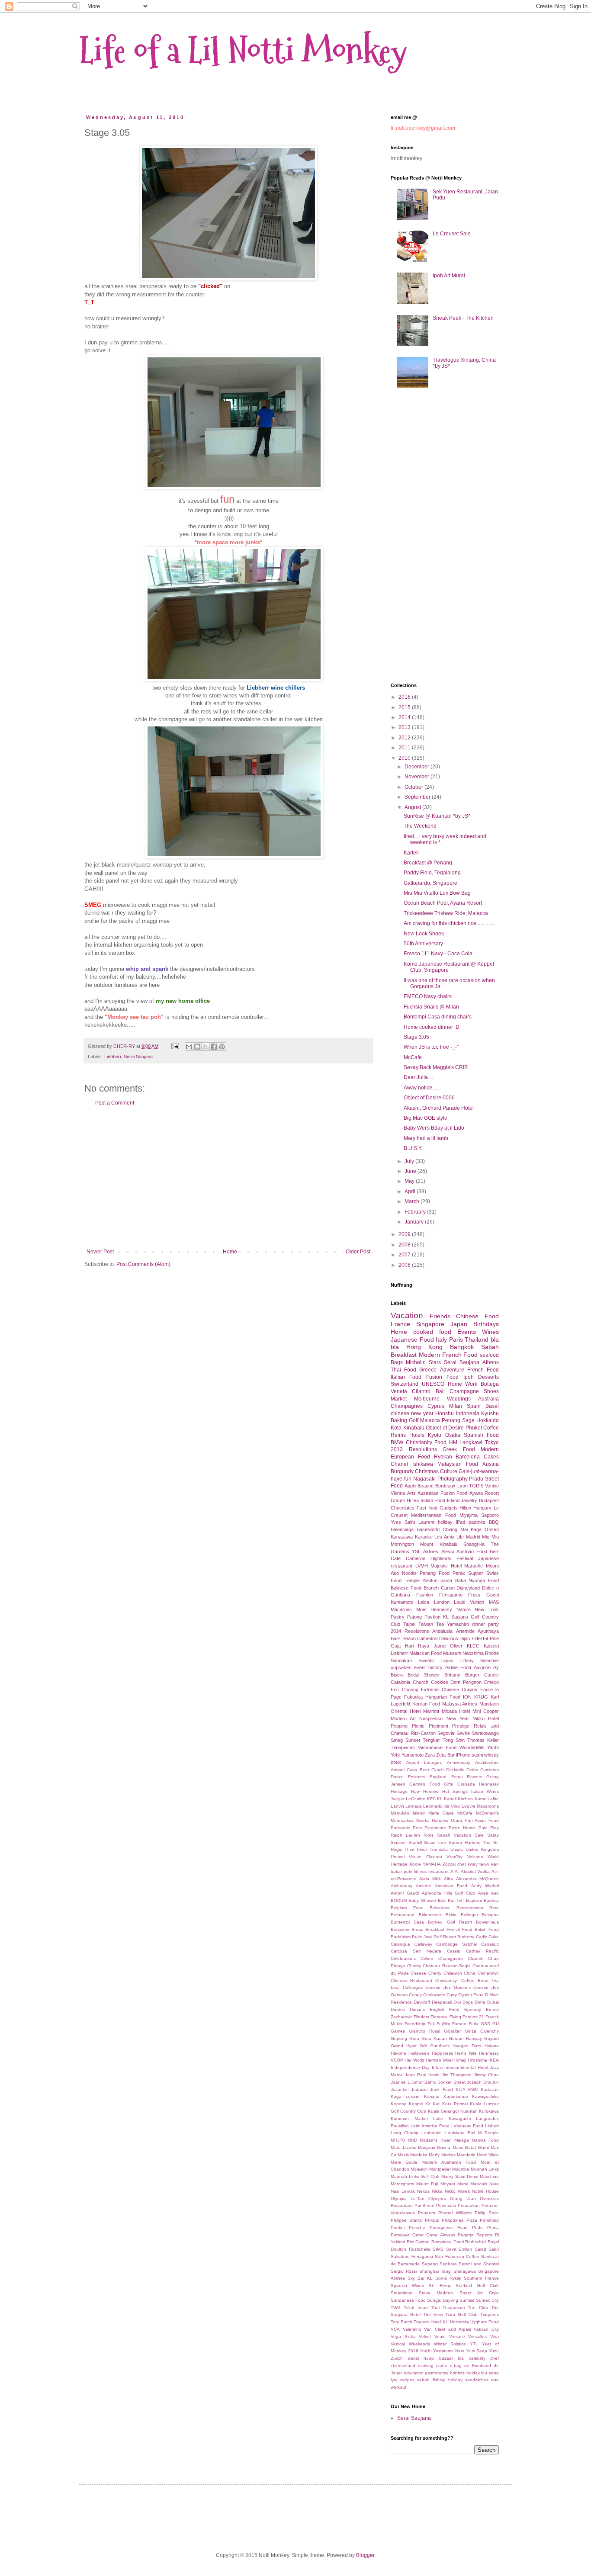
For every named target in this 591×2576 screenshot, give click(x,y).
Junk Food (441, 2089)
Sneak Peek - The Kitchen (463, 318)
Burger (472, 1675)
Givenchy (490, 2031)
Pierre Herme (462, 1828)
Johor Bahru (424, 2082)
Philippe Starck (406, 2220)
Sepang (430, 2264)
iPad (461, 1522)
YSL (416, 1551)
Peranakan (469, 2205)
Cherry (435, 1973)
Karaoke (424, 1537)
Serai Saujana (138, 1057)
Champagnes (407, 1406)
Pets (417, 1828)
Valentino (412, 2329)
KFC (431, 1799)
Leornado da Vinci (442, 1806)
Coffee (491, 1428)
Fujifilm (443, 2024)
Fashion (425, 1595)
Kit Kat (432, 2104)
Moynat (448, 2184)
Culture (449, 1471)
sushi (477, 1755)
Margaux (427, 2147)
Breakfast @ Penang (428, 863)
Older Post (358, 1252)
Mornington (402, 1544)
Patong (414, 1617)
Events (467, 1332)
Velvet (425, 2337)
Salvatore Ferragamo (412, 2256)
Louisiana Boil (460, 2133)
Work (471, 1384)
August (413, 807)
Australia (488, 1399)
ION (467, 1697)
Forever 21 (473, 2017)
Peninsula (446, 2205)
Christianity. (446, 1980)
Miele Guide (404, 2162)
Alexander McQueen (477, 1879)
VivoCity (454, 1857)
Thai (435, 2308)
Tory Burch (401, 2322)
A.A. (455, 1871)
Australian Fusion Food (442, 1493)
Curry (452, 1995)
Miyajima (469, 1515)
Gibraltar (452, 2031)
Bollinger (469, 1915)
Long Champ (405, 2133)
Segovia (446, 1733)
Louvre (469, 1806)
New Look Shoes (424, 934)
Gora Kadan (434, 2038)
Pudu (477, 2228)
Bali (440, 1391)
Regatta (466, 2235)
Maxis (403, 2155)
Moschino (489, 2176)
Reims (398, 1435)
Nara (494, 2184)
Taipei (409, 1624)
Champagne (464, 1391)
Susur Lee (435, 1842)
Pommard (489, 2220)
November (418, 777)
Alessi (448, 1551)
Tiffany (467, 1661)
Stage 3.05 (416, 1037)
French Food (483, 1370)
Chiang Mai (455, 1529)
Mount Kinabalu (438, 1544)
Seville (463, 1733)
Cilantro (421, 1391)
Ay (496, 1667)
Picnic (418, 1726)
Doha (480, 2002)
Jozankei (400, 2089)
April (411, 1192)
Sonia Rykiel (448, 2278)
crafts (442, 2366)
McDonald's (487, 1813)
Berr (494, 1551)
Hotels (417, 1435)
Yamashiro (458, 1624)
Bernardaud (403, 1915)
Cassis (453, 1951)
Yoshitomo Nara (449, 2351)
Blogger (365, 2555)
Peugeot (427, 2213)
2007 (405, 1255)
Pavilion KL (437, 1617)
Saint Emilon (459, 2249)
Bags (397, 1362)
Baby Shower (422, 1900)
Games (398, 2031)
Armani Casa (404, 1770)
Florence (439, 2017)
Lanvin (397, 1806)
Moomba (461, 2169)
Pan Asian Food (482, 1820)
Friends (440, 1316)
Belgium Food (407, 1908)
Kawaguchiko (485, 2096)
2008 (405, 1245)
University (459, 2322)
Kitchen (465, 1799)
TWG (396, 2308)
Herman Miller (439, 2060)
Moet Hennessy (434, 1609)
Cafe (396, 1558)
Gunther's (440, 2046)
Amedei (423, 1886)
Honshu (445, 1413)
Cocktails (455, 1770)
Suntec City (487, 2300)
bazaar (446, 2358)
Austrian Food (472, 1551)
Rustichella (420, 2249)
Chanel (399, 1464)
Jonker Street (452, 2082)
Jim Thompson (457, 2075)
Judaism (419, 2089)
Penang (451, 1420)
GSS (485, 2024)
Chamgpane (451, 1958)
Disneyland (468, 1588)
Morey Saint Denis (460, 2176)
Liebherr (113, 1057)
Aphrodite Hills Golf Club (449, 1893)
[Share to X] (206, 1047)
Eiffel (477, 1638)
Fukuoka (413, 1697)
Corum (398, 1500)
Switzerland (405, 1384)
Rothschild (475, 2242)
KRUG (481, 1697)
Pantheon (424, 2205)
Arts (411, 1493)
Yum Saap (477, 2351)
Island (453, 1500)
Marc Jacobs (403, 2147)
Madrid (473, 1537)
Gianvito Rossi (424, 2031)
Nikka (437, 2191)
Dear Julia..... (419, 1077)
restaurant (438, 1871)
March (413, 1201)
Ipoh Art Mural (449, 276)
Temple (412, 1580)
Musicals (479, 2184)
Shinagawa (465, 2271)
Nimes (464, 2191)
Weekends (419, 2344)
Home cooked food (421, 1332)
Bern (494, 1908)
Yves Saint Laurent (413, 1522)
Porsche (417, 2228)
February (416, 1212)
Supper (476, 1573)
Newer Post (100, 1252)
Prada (476, 1479)
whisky (491, 1755)
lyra (394, 2380)
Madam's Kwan (435, 2140)
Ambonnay (401, 1886)
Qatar (418, 2235)
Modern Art (403, 1718)
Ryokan (443, 1457)
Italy (441, 1339)
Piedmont (438, 1726)
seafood (489, 1355)
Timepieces (403, 1747)
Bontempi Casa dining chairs (438, 1017)
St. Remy (440, 2285)
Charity (414, 1966)
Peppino (399, 1726)
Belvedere (440, 1908)
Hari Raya (417, 1646)
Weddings (459, 1399)
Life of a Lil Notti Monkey (243, 51)
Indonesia (468, 1413)
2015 (405, 707)
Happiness (442, 2053)
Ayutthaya (488, 1631)
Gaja (396, 1646)
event (420, 1667)
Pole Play (489, 1828)
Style (494, 2293)
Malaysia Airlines (460, 1704)
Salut (494, 2249)
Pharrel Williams (455, 2213)
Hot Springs (455, 1791)
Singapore (430, 1324)
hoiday (473, 2373)
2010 (405, 758)
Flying (455, 2017)
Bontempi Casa (407, 1922)
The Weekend (420, 826)
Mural (463, 2184)
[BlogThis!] (197, 1047)
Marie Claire (441, 1813)
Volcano (475, 1857)
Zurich (397, 2358)
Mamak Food (485, 2140)
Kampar (432, 2096)
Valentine (490, 1661)
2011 (405, 748)
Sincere (398, 1842)
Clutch (438, 1770)
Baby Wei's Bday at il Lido (434, 1128)
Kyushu (490, 1413)
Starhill (415, 1842)
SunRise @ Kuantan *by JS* (437, 816)
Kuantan (469, 2111)
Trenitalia (439, 1849)
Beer (424, 1770)
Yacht (493, 1747)
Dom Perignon (466, 1682)
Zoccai (449, 1864)
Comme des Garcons (448, 1987)
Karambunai (456, 2096)
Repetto (484, 2235)
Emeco (491, 1682)
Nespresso (431, 1718)
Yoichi (426, 2351)
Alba (448, 1879)
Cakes (491, 1457)
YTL (474, 2344)
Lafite (493, 1799)
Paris (456, 1339)
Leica (424, 1602)
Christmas (427, 1471)
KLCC (473, 1646)
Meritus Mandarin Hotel (464, 2155)
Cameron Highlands (429, 1558)
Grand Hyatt (404, 2046)
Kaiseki (491, 1646)
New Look (487, 1609)
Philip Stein (487, 2213)
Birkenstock (430, 1915)
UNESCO (433, 1384)
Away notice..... (421, 1088)
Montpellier (440, 2169)
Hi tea (413, 1500)
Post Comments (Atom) (143, 1264)
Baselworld (428, 1529)
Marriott (431, 1711)
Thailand (477, 1339)
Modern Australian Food (449, 2162)
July (410, 1161)
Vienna (398, 1493)
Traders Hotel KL (431, 2322)
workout (398, 2387)
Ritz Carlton (418, 2242)
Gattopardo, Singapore (430, 883)
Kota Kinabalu (408, 1428)
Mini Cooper (486, 1711)
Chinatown (488, 1973)
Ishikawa (423, 1464)
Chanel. (475, 1958)
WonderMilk (472, 1747)
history (435, 1667)
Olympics (437, 2199)
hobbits (457, 2373)
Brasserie (400, 1929)
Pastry (398, 1617)
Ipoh (469, 1377)
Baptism (474, 1900)
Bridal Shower (424, 1675)
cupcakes (401, 1667)
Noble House (485, 2191)
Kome (480, 1799)
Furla (474, 2024)
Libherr (492, 2126)
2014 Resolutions (410, 1631)
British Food (487, 1929)
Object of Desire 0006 (429, 1098)
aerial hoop (421, 2358)
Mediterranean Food (433, 1515)
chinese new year (412, 1413)
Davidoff (422, 2002)
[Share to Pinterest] (222, 1047)
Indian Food (433, 1500)
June (411, 1171)
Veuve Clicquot (425, 1857)
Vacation (407, 1315)
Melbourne (427, 1399)
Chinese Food (477, 1316)
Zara (430, 1755)
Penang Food (435, 1573)
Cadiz (482, 1937)
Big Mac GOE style (426, 1118)
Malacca (430, 1420)
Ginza (471, 2031)
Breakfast (404, 1355)
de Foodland (478, 2366)
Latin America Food (430, 2126)
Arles (483, 1893)
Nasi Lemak (403, 2191)
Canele (491, 1675)
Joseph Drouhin (483, 2082)
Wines (490, 1332)
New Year (458, 1718)
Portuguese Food (449, 2228)
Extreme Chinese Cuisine (449, 1689)
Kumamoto (402, 1602)
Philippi (432, 2220)
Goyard (491, 2038)
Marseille (474, 1566)
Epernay (473, 2009)
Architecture (487, 1762)
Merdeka (419, 2155)
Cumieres (490, 1770)
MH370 (398, 2140)
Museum (452, 1653)
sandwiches (477, 2380)
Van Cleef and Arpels (447, 2329)
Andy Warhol (485, 1886)
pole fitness (415, 1871)
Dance (397, 1777)
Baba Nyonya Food (477, 1580)
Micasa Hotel (456, 1711)
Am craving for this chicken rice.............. (449, 923)
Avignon (482, 1667)
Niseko (423, 1820)
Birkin (451, 1915)
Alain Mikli (430, 1879)
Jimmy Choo (486, 2075)
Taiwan (426, 1624)
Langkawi (471, 1442)
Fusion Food (442, 1377)
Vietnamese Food (437, 1747)
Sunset (413, 1740)
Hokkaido (488, 1420)
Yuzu (494, 2351)
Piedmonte (435, 1828)
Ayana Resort (484, 1493)
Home (230, 1252)
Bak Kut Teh (451, 1900)
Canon (448, 1588)
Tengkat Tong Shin (443, 1740)
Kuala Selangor (443, 2111)
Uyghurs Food (485, 2322)
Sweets (426, 1661)
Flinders (421, 2017)
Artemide (465, 1631)
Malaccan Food (426, 1653)
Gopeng (399, 2038)
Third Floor (416, 1849)
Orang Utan (463, 2199)
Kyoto (435, 1435)
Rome (455, 1384)
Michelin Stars (423, 1362)
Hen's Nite (466, 2053)
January (415, 1222)
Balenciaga (402, 1529)
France (400, 1324)
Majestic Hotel (446, 1566)
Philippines (453, 2220)
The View (433, 2314)
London (442, 1602)
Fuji (431, 2024)
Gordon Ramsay (465, 2038)
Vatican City (486, 2329)
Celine (427, 1958)
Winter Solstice (450, 2344)
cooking (426, 2366)
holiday (445, 1522)
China (470, 1973)
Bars (396, 1638)
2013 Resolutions (414, 1449)
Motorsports (402, 2184)
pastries (477, 1522)
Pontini (398, 2228)
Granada (466, 1784)
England (438, 1777)
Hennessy (489, 1784)
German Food (424, 1784)
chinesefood (403, 2366)
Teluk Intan (416, 2308)
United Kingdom (482, 1849)
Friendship (415, 2024)
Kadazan (490, 2089)
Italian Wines (485, 1791)
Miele (494, 2155)
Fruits (474, 1595)
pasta (446, 1580)
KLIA (461, 2089)
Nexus (423, 2191)
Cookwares (434, 1995)
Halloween (419, 2053)
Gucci (493, 1595)
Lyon (463, 1486)
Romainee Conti (448, 2242)
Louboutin (432, 2133)
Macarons (401, 1609)
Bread (418, 1929)
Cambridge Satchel (457, 1944)
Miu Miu (490, 1537)
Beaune (426, 1486)
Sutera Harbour (465, 1842)
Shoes (491, 1391)
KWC (473, 2089)
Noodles (440, 1820)
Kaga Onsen (485, 1529)
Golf (414, 1420)
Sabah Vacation (454, 1835)
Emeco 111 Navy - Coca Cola (438, 954)
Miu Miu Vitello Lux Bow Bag (437, 893)
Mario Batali (464, 2147)
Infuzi (437, 2067)
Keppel (416, 2104)
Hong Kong (424, 1347)
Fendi (457, 1777)
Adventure (452, 1370)
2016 (405, 697)
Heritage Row (405, 1791)
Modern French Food (448, 1355)
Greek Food (459, 1449)
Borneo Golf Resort (450, 1922)
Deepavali (442, 2002)
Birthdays (486, 1324)
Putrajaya (400, 2235)
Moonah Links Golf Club (415, 2176)
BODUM (399, 1900)
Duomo (398, 2009)
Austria (491, 1464)
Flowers (474, 1777)
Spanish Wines (407, 2285)
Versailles (477, 2337)
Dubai (493, 2002)
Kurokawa (489, 2111)
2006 (405, 1265)
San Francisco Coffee (457, 2256)
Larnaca (414, 1806)
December (418, 767)
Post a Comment (115, 1103)
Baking (399, 1420)
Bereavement (470, 1908)
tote (495, 2380)
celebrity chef (484, 2358)
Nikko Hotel (486, 1718)
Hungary (482, 1508)
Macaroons (488, 1806)
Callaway (423, 1944)
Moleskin (419, 2169)
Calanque (400, 1944)
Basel (492, 1406)
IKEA (494, 2060)
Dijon (465, 1638)
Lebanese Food (467, 2126)
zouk (396, 1762)
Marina (444, 2147)
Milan (456, 1406)
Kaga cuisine (405, 2096)
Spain (474, 1406)
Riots (429, 1835)
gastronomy (437, 2373)
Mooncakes (402, 1820)
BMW (397, 1442)
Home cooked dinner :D (432, 1027)
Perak (459, 1573)
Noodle (409, 1573)
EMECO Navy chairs (428, 996)
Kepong (399, 2104)
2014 (405, 717)
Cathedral (427, 1638)
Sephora (448, 2264)
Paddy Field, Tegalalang (432, 873)
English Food (445, 2009)
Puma (493, 2228)
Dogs (468, 2002)
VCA (395, 2329)
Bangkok (462, 1347)
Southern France (481, 2278)
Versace (457, 2337)
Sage (468, 1420)
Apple (410, 1486)
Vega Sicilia (403, 2337)
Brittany (452, 1675)
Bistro (397, 1675)
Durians (417, 2009)
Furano (459, 2024)
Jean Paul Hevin (422, 2075)
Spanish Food (481, 1435)
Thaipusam (454, 2308)
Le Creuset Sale (452, 234)
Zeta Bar (445, 1755)
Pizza (472, 2220)
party (493, 1624)
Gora (414, 2038)
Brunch (431, 1588)
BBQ (494, 1522)
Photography (453, 1479)
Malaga (462, 2140)
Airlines (431, 1551)
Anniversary (459, 1762)
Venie (440, 2337)
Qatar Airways (440, 2235)
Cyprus (436, 1406)
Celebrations (403, 1958)
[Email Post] (175, 1046)
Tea (440, 1624)
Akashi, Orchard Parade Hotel (439, 1108)
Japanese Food (412, 1339)
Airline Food (458, 1667)
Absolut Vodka (475, 1871)
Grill (423, 2046)
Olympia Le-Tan (408, 2199)
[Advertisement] (228, 1177)
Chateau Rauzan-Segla (447, 1966)
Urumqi (398, 1857)
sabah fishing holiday (440, 2380)
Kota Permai (455, 2104)
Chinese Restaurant (411, 1980)
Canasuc (490, 1944)
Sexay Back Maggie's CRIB (436, 1067)
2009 (405, 1234)
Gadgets (449, 1508)
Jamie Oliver (448, 1646)
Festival (465, 1558)
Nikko (450, 2191)
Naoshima (473, 1653)
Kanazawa (402, 1537)
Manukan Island (408, 1813)
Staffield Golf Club (477, 2285)
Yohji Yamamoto (407, 1755)
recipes (407, 2380)
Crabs (472, 1770)
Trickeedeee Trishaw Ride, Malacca (446, 913)
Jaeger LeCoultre (408, 1799)
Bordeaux (445, 1486)
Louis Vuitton (469, 1602)
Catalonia (400, 1682)
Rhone (492, 1653)
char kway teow (473, 1864)
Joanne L (400, 2082)
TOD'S (476, 1486)
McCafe (413, 1057)
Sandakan (401, 1661)
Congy (415, 1995)
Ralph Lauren (405, 1835)
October (414, 787)
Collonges (413, 1987)
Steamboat (402, 2293)
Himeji (460, 2060)
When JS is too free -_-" (431, 1047)
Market (399, 1399)
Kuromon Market (409, 2118)
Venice (492, 1486)
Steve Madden (436, 2293)
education (414, 2373)
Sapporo (490, 1515)
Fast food (427, 1508)
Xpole (415, 1864)
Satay (493, 1835)
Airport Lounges (424, 1762)
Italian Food (406, 1377)
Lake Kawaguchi (452, 2118)
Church (421, 1682)
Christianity (419, 1442)
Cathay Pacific (482, 1951)
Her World (414, 2060)
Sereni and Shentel (479, 2264)
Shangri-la (474, 1544)
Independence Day (410, 2067)
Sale (479, 1835)
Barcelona (468, 1457)
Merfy (434, 2155)
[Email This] (189, 1047)
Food (440, 1442)
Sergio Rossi (404, 2271)
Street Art (471, 2293)
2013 (405, 727)
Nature (464, 1609)
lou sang (490, 2373)
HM (453, 1442)
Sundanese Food (408, 2300)
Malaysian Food (458, 1464)
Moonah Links (485, 2169)
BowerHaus (487, 1922)
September (418, 797)
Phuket (474, 1428)
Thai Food (403, 1370)
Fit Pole (491, 1638)
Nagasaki (424, 1479)
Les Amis (444, 1537)
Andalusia (442, 1631)
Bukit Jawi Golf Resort (434, 1937)
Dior (457, 2002)
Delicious (449, 1638)
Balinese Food (406, 1588)
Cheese (418, 1973)
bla (461, 2358)
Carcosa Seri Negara (416, 1951)
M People (488, 2133)
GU (496, 2024)
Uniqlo (457, 1849)
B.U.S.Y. (413, 1148)
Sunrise (467, 2300)
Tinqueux (490, 2314)
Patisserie (400, 1828)
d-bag (456, 2366)
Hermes (431, 1791)
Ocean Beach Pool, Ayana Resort (443, 903)
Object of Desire (445, 1428)
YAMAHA (432, 1864)
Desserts (488, 1377)
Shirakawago (485, 1733)
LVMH (422, 1566)
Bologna (490, 1915)
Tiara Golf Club (461, 2314)
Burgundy (402, 1471)
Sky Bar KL (420, 2278)
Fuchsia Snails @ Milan (431, 1007)
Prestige (461, 1726)
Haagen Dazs (467, 2046)
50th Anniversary (423, 944)
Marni (483, 2147)
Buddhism (401, 1937)
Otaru (456, 1820)
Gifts (448, 1784)
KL (440, 1799)
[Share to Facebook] (214, 1047)
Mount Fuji (427, 2184)
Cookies (440, 1682)
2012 (405, 738)
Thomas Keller (483, 1740)
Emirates (417, 1777)
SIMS (438, 2249)
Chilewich (453, 1973)
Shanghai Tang (435, 2271)
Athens (491, 1362)
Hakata (492, 2046)
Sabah (490, 1347)
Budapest (489, 1500)
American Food (451, 1886)
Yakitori (430, 1580)
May (410, 1181)
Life (460, 1537)
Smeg (397, 1740)
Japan (459, 1324)
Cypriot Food (471, 1995)
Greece (428, 1370)
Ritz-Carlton (423, 1733)
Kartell (411, 853)
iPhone (463, 1755)
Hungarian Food (443, 1697)
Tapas (447, 1661)
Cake (494, 1937)
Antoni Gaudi (405, 1893)
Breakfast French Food (449, 1929)
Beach (409, 1638)
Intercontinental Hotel (466, 2067)
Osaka (453, 1435)
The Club (478, 2308)
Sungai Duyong (443, 2300)
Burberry (466, 1937)
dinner (479, 1624)
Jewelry (469, 1500)
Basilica (491, 1900)
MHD (412, 2140)
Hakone (398, 2053)
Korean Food (426, 1704)
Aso (495, 1893)
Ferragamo (451, 1595)
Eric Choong (405, 1689)
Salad (480, 2249)
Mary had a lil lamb (426, 1138)
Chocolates (403, 1508)
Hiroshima (477, 2060)
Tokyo (492, 1442)
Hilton (465, 1508)
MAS (494, 1602)
